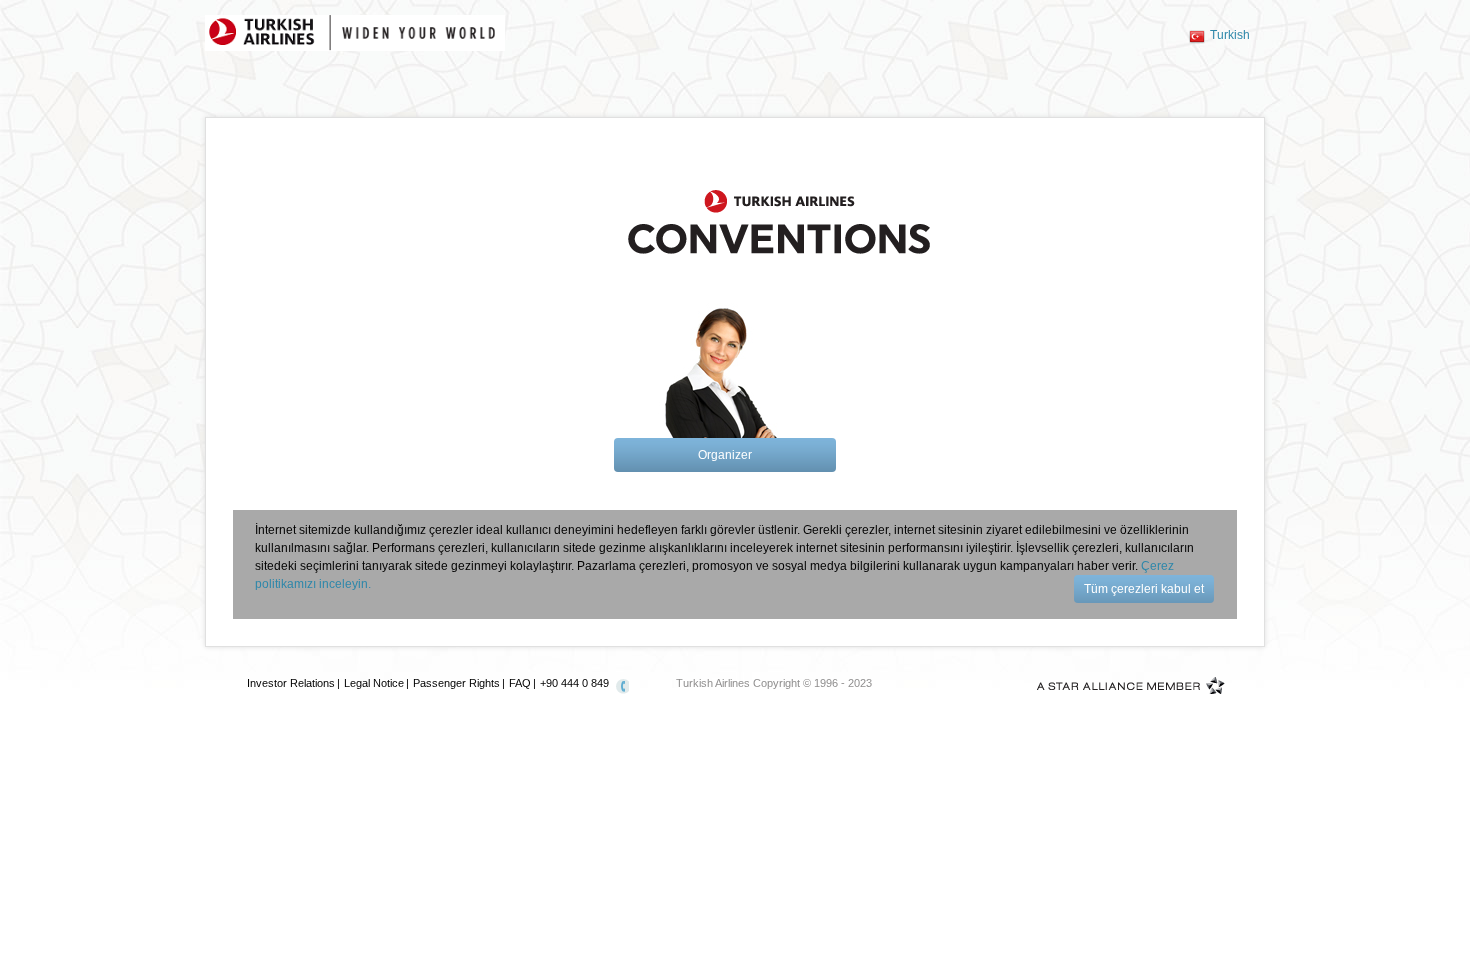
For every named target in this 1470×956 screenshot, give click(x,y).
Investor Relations (291, 683)
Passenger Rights (456, 683)
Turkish (1230, 35)
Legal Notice (374, 683)
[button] (725, 455)
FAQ (520, 683)
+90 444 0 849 (574, 683)
